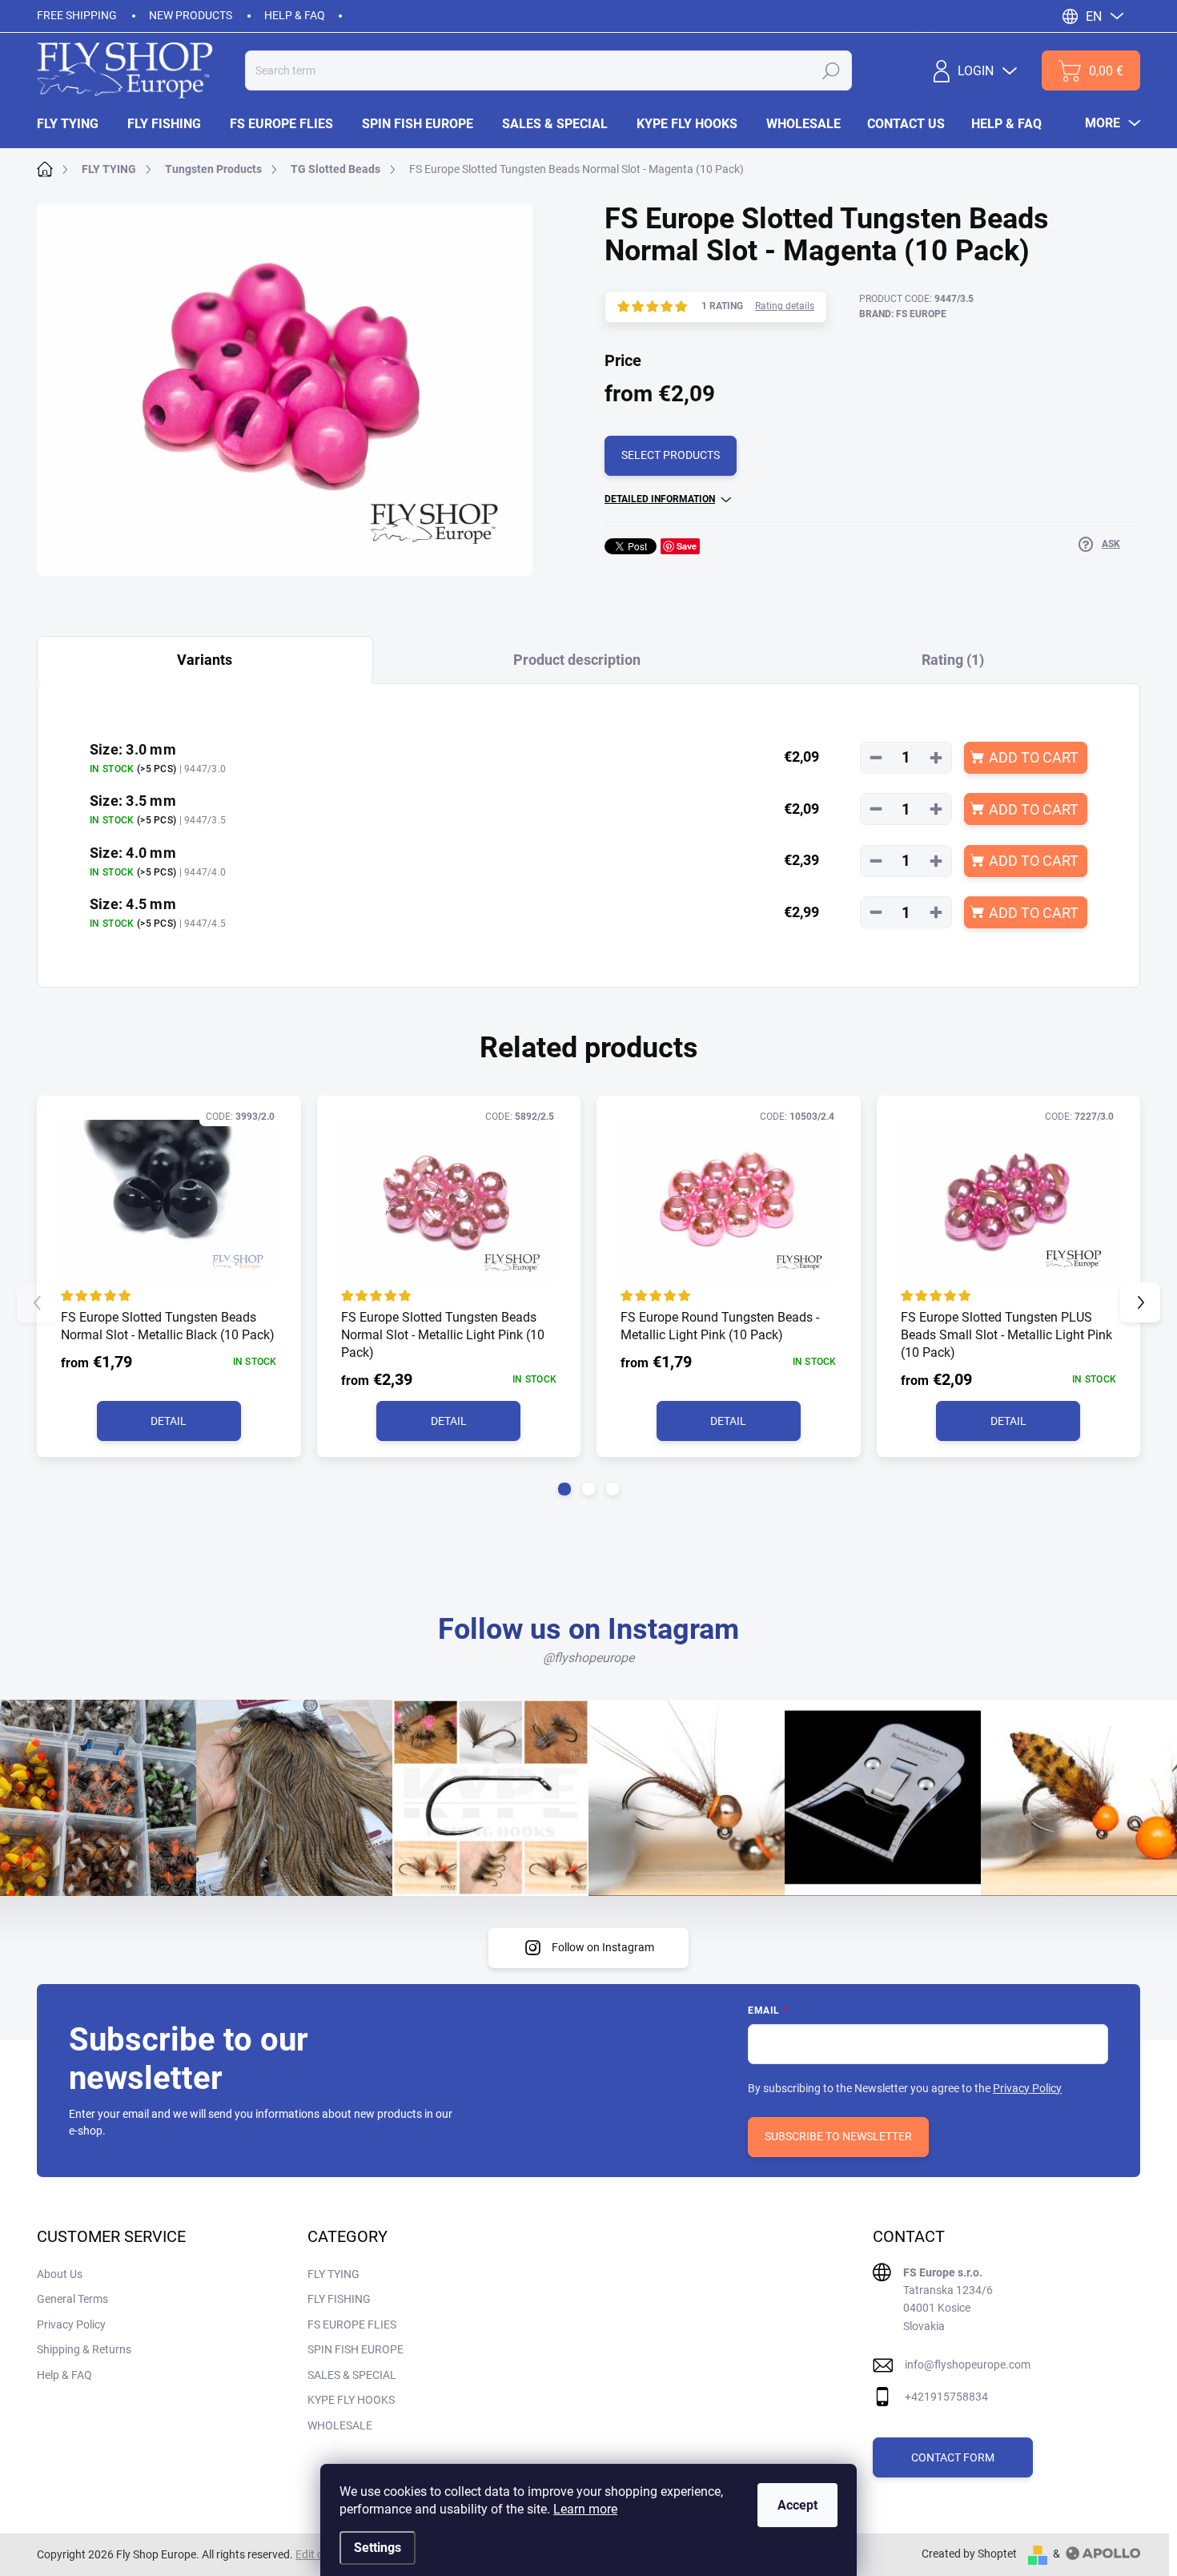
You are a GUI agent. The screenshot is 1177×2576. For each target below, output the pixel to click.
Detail (169, 1421)
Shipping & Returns (84, 2349)
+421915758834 (946, 2397)
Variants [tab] (205, 660)
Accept (797, 2505)
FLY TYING (333, 2274)
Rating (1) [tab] (953, 660)
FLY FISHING (339, 2299)
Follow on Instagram (603, 1947)
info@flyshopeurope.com (968, 2365)
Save (687, 546)
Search (831, 70)
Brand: (903, 314)
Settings (378, 2548)
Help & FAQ (295, 15)
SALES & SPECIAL (352, 2375)
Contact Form (953, 2457)
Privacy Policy (1027, 2088)
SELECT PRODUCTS (671, 455)
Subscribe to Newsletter (838, 2136)
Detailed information (660, 499)
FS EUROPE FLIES (352, 2324)
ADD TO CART (1034, 757)
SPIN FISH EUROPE (356, 2349)
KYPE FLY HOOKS (351, 2400)
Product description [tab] (577, 660)
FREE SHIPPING (77, 15)
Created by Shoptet (969, 2554)
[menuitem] (75, 124)
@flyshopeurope (588, 1658)
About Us (60, 2274)
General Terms (72, 2299)
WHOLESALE (340, 2425)
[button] (564, 1489)
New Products (191, 15)
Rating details (785, 306)
